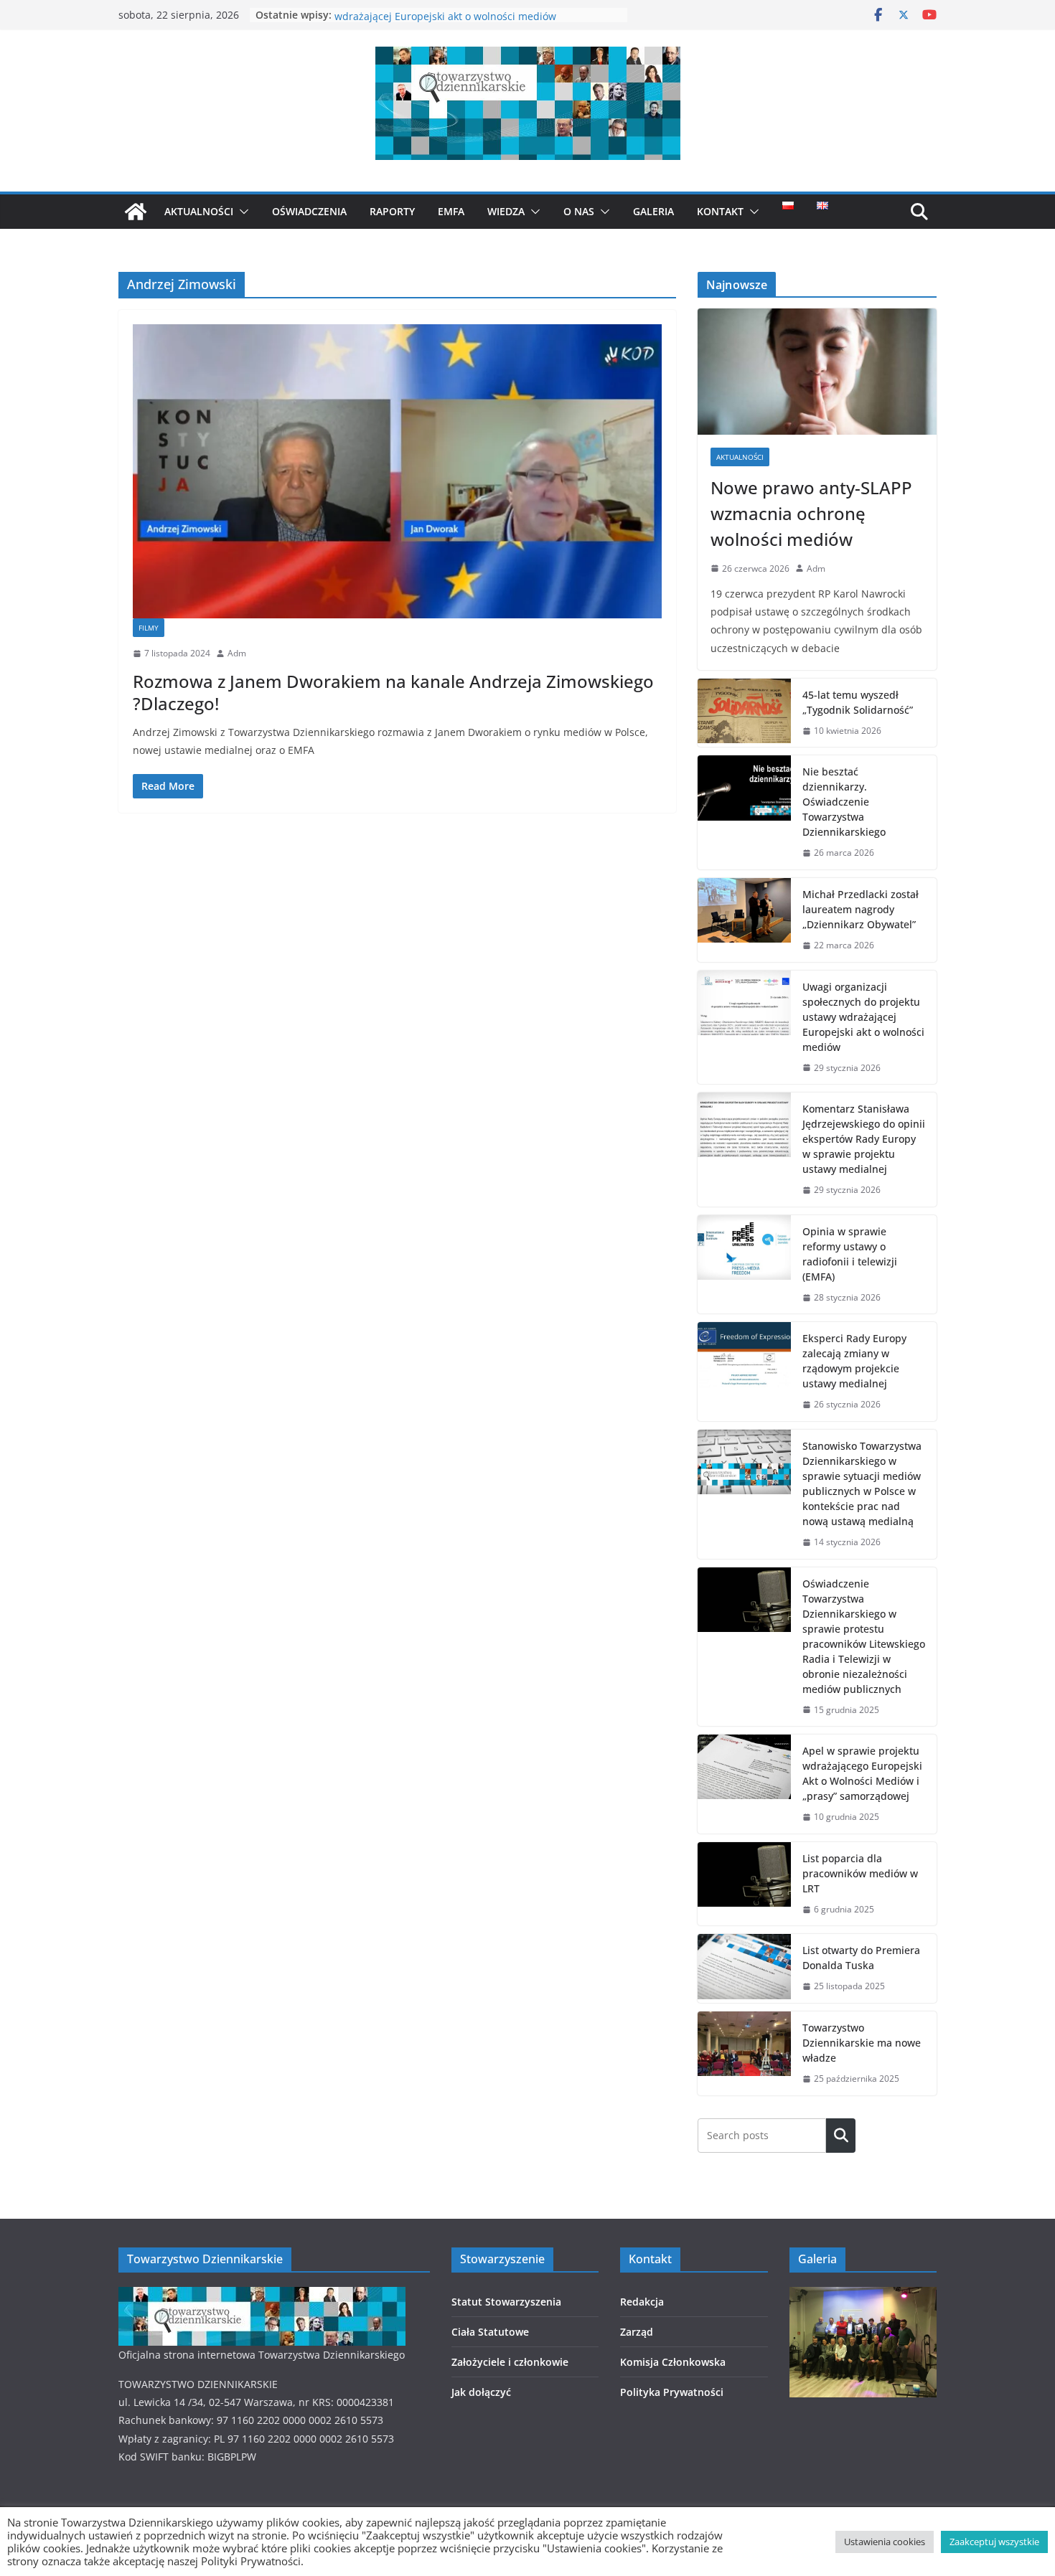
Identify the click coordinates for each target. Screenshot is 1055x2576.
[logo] (262, 2296)
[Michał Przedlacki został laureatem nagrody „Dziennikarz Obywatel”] (744, 920)
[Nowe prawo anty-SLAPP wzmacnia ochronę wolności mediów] (817, 371)
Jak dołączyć (481, 2392)
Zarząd (637, 2332)
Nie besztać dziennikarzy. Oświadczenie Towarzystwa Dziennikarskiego (844, 802)
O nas (579, 211)
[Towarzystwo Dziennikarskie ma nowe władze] (744, 2053)
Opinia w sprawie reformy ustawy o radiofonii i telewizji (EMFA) (850, 1254)
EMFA (451, 211)
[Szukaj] (841, 2136)
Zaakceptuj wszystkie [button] (994, 2542)
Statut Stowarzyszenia (506, 2302)
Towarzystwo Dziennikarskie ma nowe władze (862, 2043)
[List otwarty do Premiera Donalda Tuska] (744, 1968)
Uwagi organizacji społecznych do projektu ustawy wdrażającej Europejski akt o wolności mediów (455, 22)
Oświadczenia (309, 211)
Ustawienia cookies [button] (885, 2542)
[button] (241, 212)
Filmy (149, 628)
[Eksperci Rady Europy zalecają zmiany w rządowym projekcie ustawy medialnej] (744, 1372)
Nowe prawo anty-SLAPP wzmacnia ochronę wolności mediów (811, 513)
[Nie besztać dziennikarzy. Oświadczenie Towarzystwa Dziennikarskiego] (744, 812)
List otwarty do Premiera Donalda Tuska (861, 1958)
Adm (237, 653)
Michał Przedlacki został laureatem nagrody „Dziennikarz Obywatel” (861, 909)
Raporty (392, 211)
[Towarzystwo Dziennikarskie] (136, 212)
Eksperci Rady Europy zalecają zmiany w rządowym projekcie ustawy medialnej (854, 1361)
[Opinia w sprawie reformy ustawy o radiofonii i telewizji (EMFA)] (744, 1265)
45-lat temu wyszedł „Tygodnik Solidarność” (858, 702)
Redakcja (642, 2302)
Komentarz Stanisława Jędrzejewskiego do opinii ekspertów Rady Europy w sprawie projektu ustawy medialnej (864, 1139)
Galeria (653, 211)
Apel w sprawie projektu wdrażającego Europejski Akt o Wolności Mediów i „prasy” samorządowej (862, 1773)
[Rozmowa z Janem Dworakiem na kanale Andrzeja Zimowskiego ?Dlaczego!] (397, 471)
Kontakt (720, 211)
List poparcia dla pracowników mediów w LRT (860, 1873)
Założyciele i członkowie (510, 2362)
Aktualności (199, 211)
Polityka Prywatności (672, 2392)
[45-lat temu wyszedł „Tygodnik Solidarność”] (744, 713)
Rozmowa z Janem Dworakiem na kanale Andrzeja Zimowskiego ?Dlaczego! (393, 692)
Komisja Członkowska (673, 2362)
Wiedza (506, 211)
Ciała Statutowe (490, 2332)
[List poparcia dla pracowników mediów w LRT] (744, 1884)
